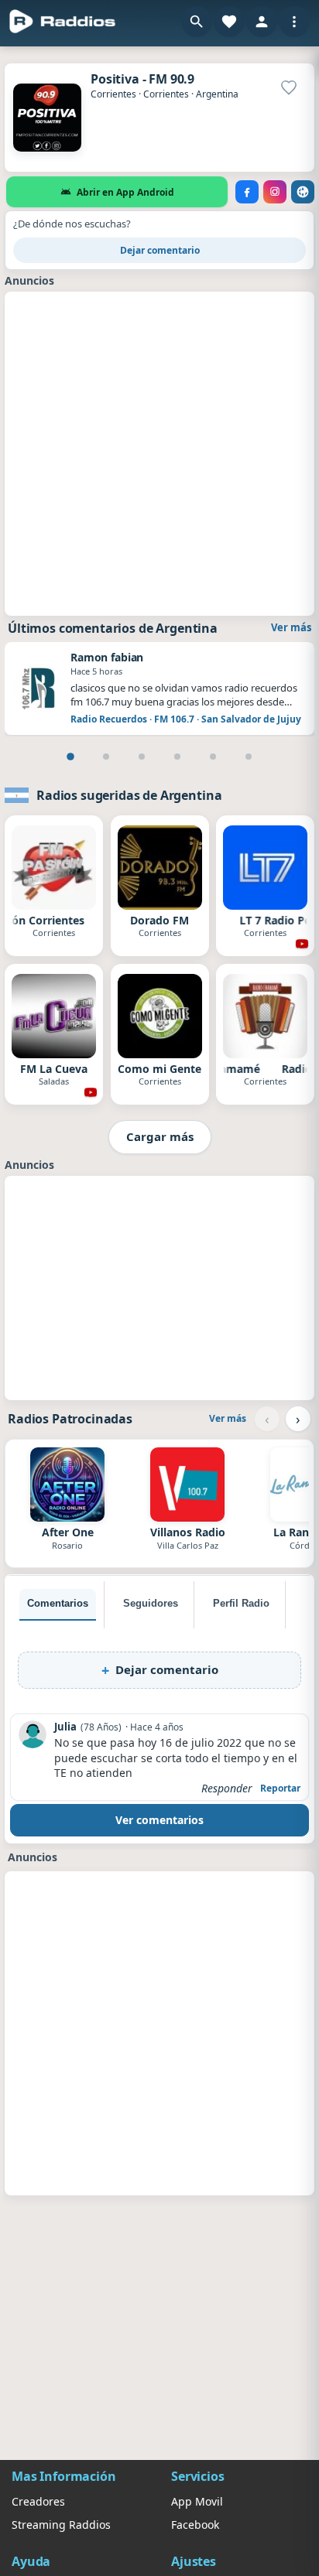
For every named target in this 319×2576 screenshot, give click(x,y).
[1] (70, 757)
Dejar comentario (160, 250)
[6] (249, 757)
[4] (177, 757)
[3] (142, 757)
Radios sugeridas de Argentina (129, 795)
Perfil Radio (241, 1603)
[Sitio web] (303, 192)
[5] (213, 757)
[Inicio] (63, 22)
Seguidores (151, 1603)
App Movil (197, 2501)
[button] (197, 22)
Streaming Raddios (61, 2525)
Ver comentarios (159, 1820)
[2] (106, 757)
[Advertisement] (159, 452)
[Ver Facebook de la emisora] (247, 192)
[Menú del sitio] (294, 22)
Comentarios (58, 1603)
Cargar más (160, 1136)
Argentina (217, 94)
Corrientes (113, 94)
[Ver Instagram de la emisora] (275, 192)
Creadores (38, 2501)
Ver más (291, 627)
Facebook (195, 2525)
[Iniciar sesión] (262, 22)
